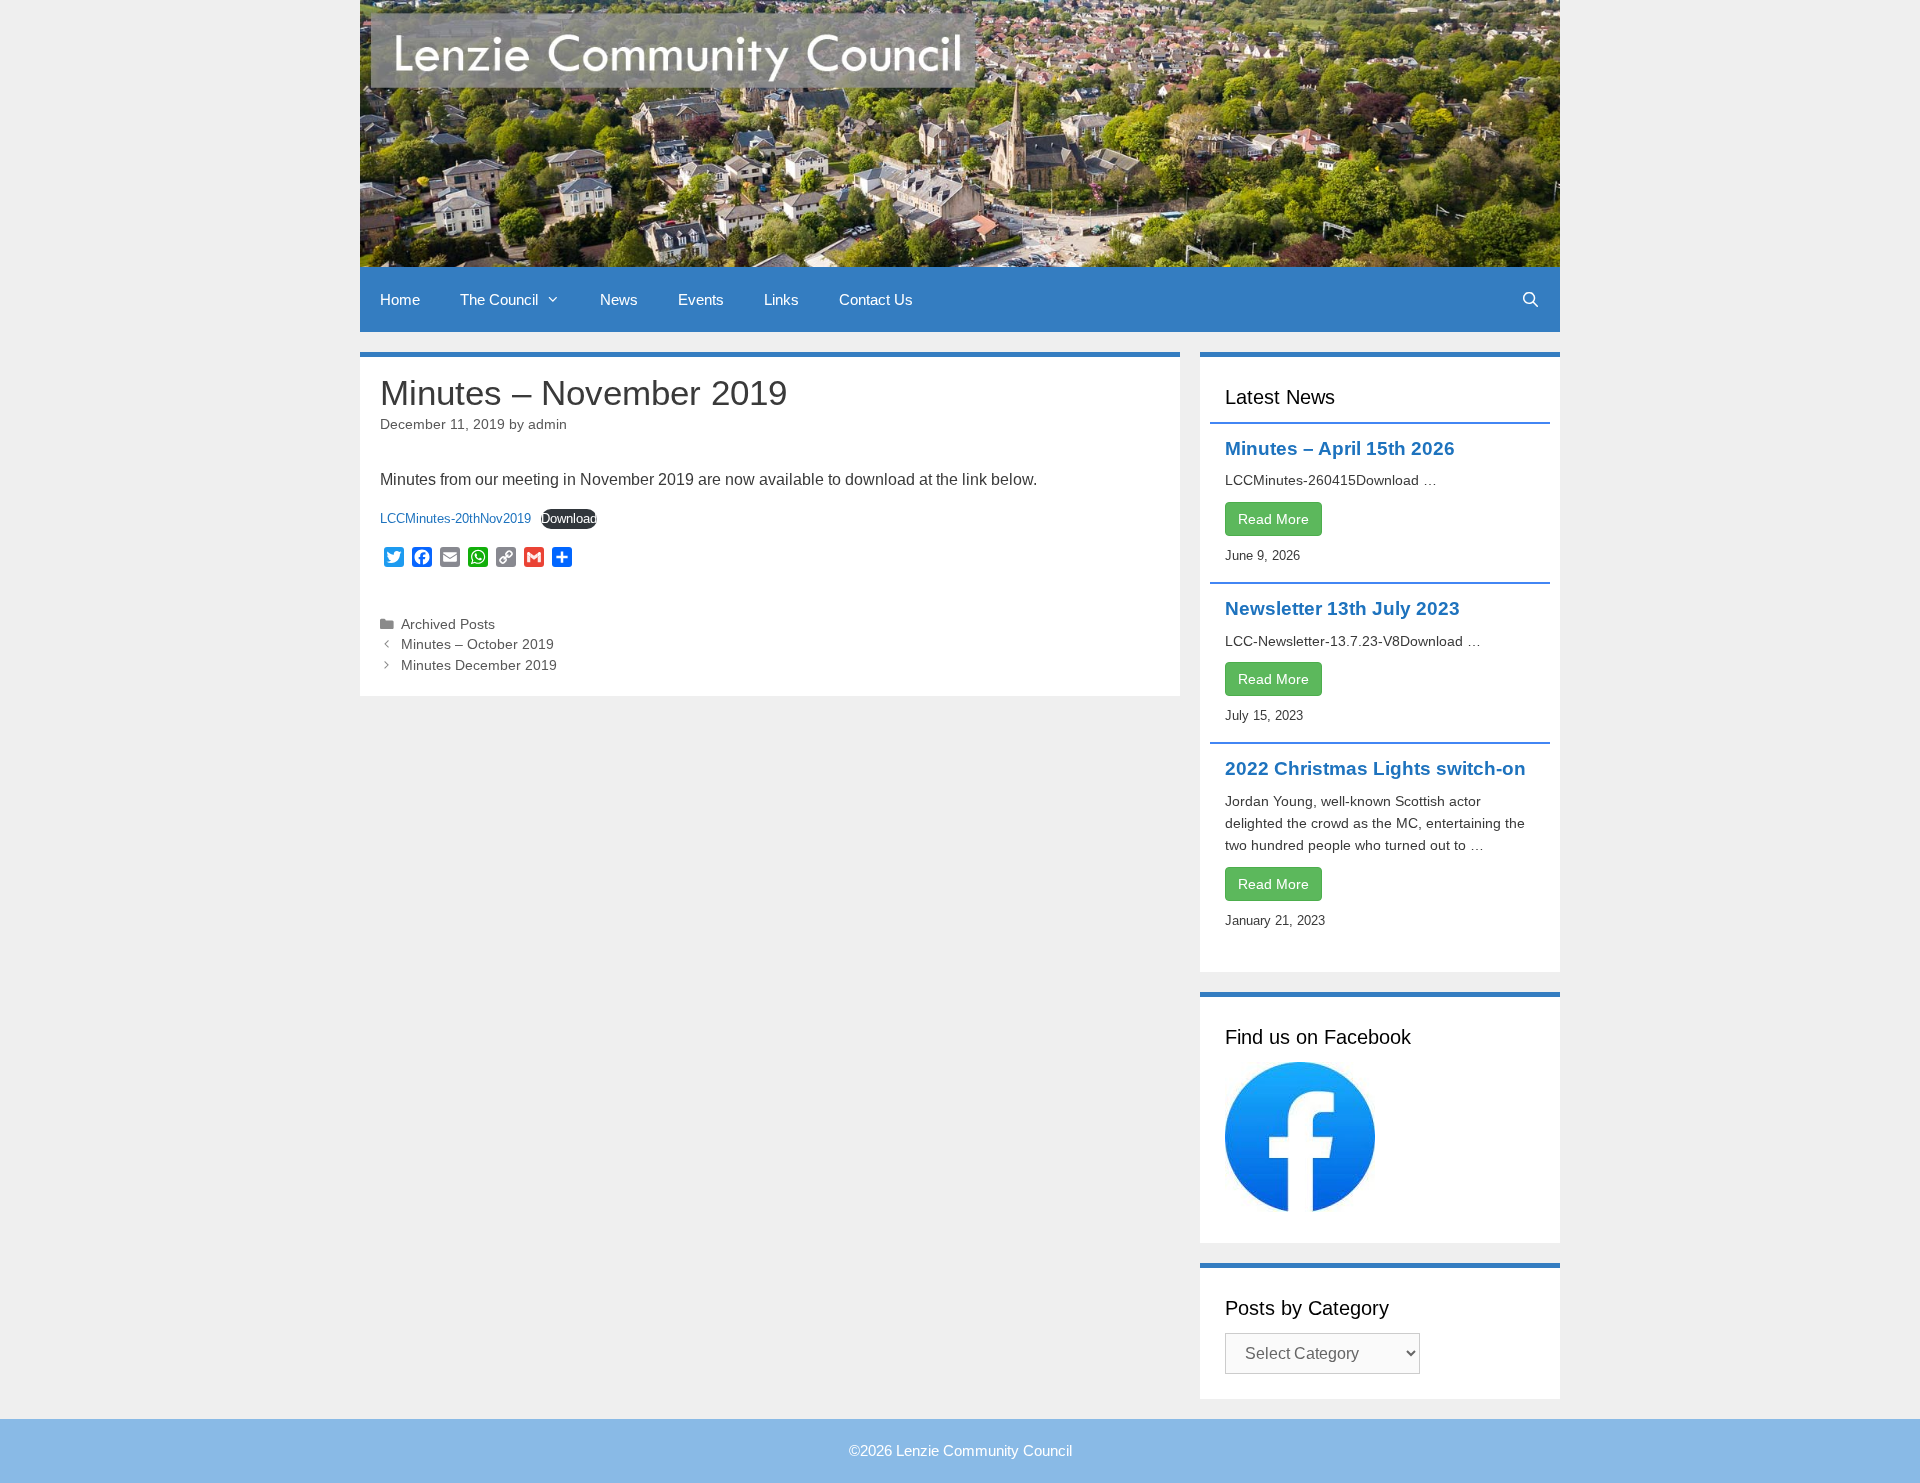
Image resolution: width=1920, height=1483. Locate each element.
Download (569, 518)
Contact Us (876, 299)
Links (781, 299)
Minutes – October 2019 (477, 644)
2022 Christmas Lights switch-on (1375, 768)
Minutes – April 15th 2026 (1340, 448)
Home (400, 299)
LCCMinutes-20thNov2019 (455, 518)
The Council (499, 299)
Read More (1273, 519)
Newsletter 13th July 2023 (1342, 608)
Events (701, 299)
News (619, 299)
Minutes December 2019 (479, 665)
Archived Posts (448, 624)
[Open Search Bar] (1530, 299)
